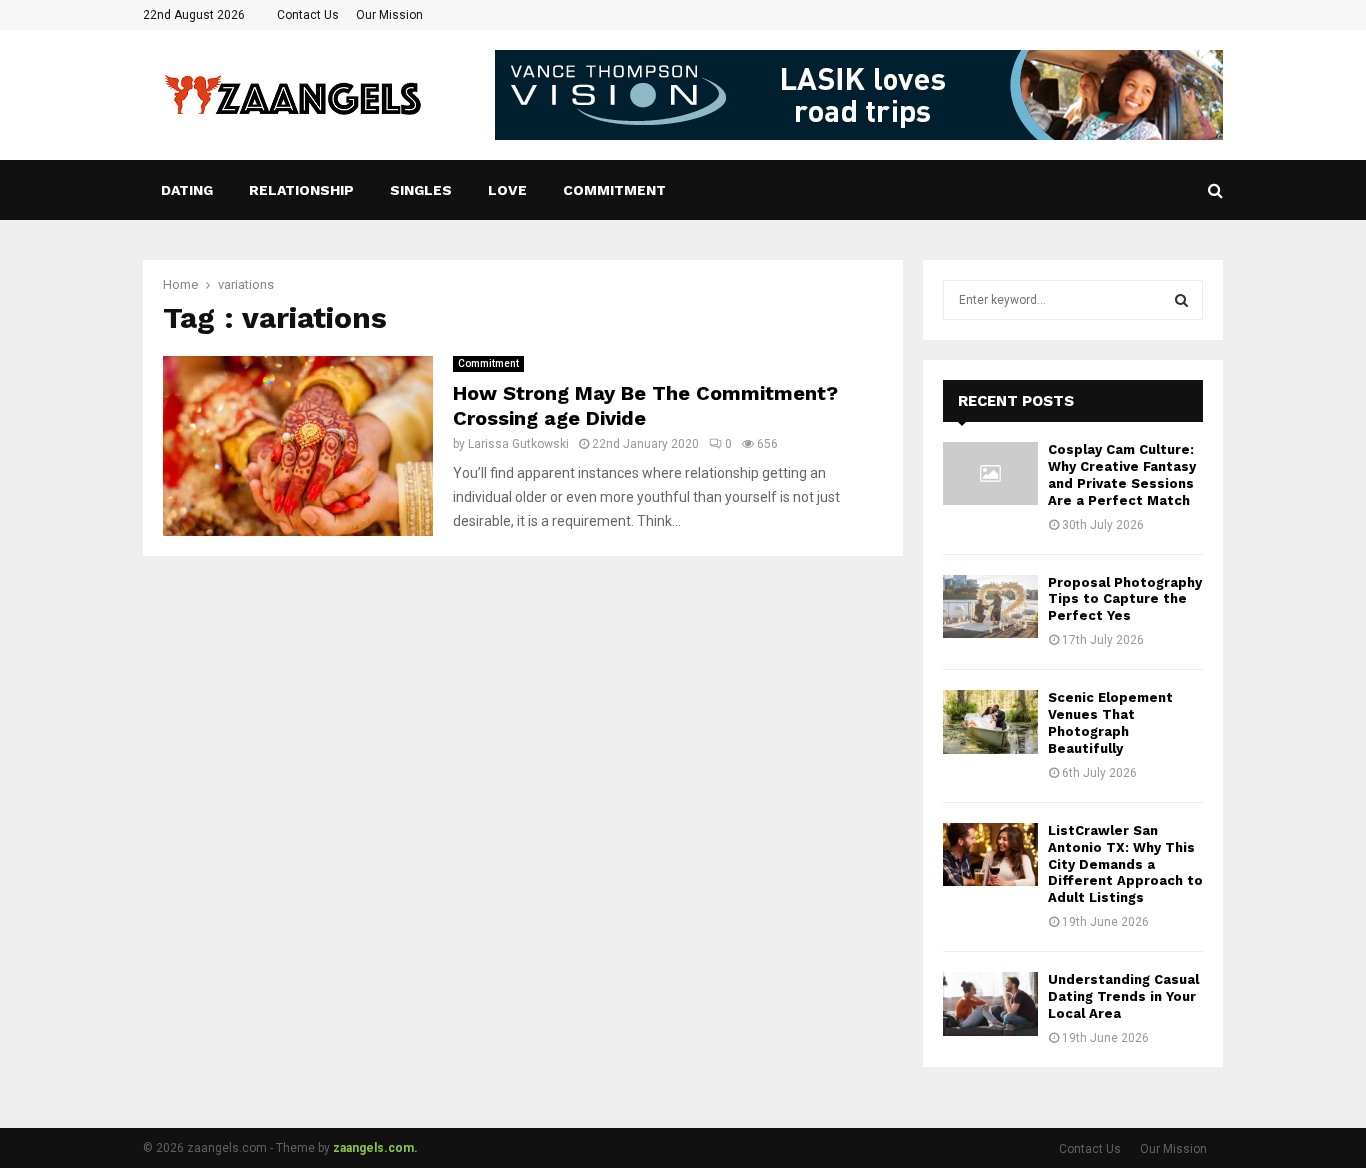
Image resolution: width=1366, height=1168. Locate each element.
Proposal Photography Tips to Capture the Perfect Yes (1125, 599)
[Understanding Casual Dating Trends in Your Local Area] (990, 1003)
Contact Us (308, 15)
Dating (187, 190)
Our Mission (389, 15)
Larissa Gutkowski (518, 444)
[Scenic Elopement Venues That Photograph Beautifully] (990, 721)
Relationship (301, 190)
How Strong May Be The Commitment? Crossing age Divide (645, 405)
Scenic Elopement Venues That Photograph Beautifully (1110, 723)
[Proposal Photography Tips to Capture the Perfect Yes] (990, 606)
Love (507, 190)
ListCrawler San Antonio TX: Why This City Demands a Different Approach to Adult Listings (1125, 864)
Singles (421, 190)
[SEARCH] (1181, 300)
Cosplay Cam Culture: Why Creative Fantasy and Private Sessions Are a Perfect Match (1122, 475)
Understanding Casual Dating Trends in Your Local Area (1123, 996)
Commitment (614, 190)
